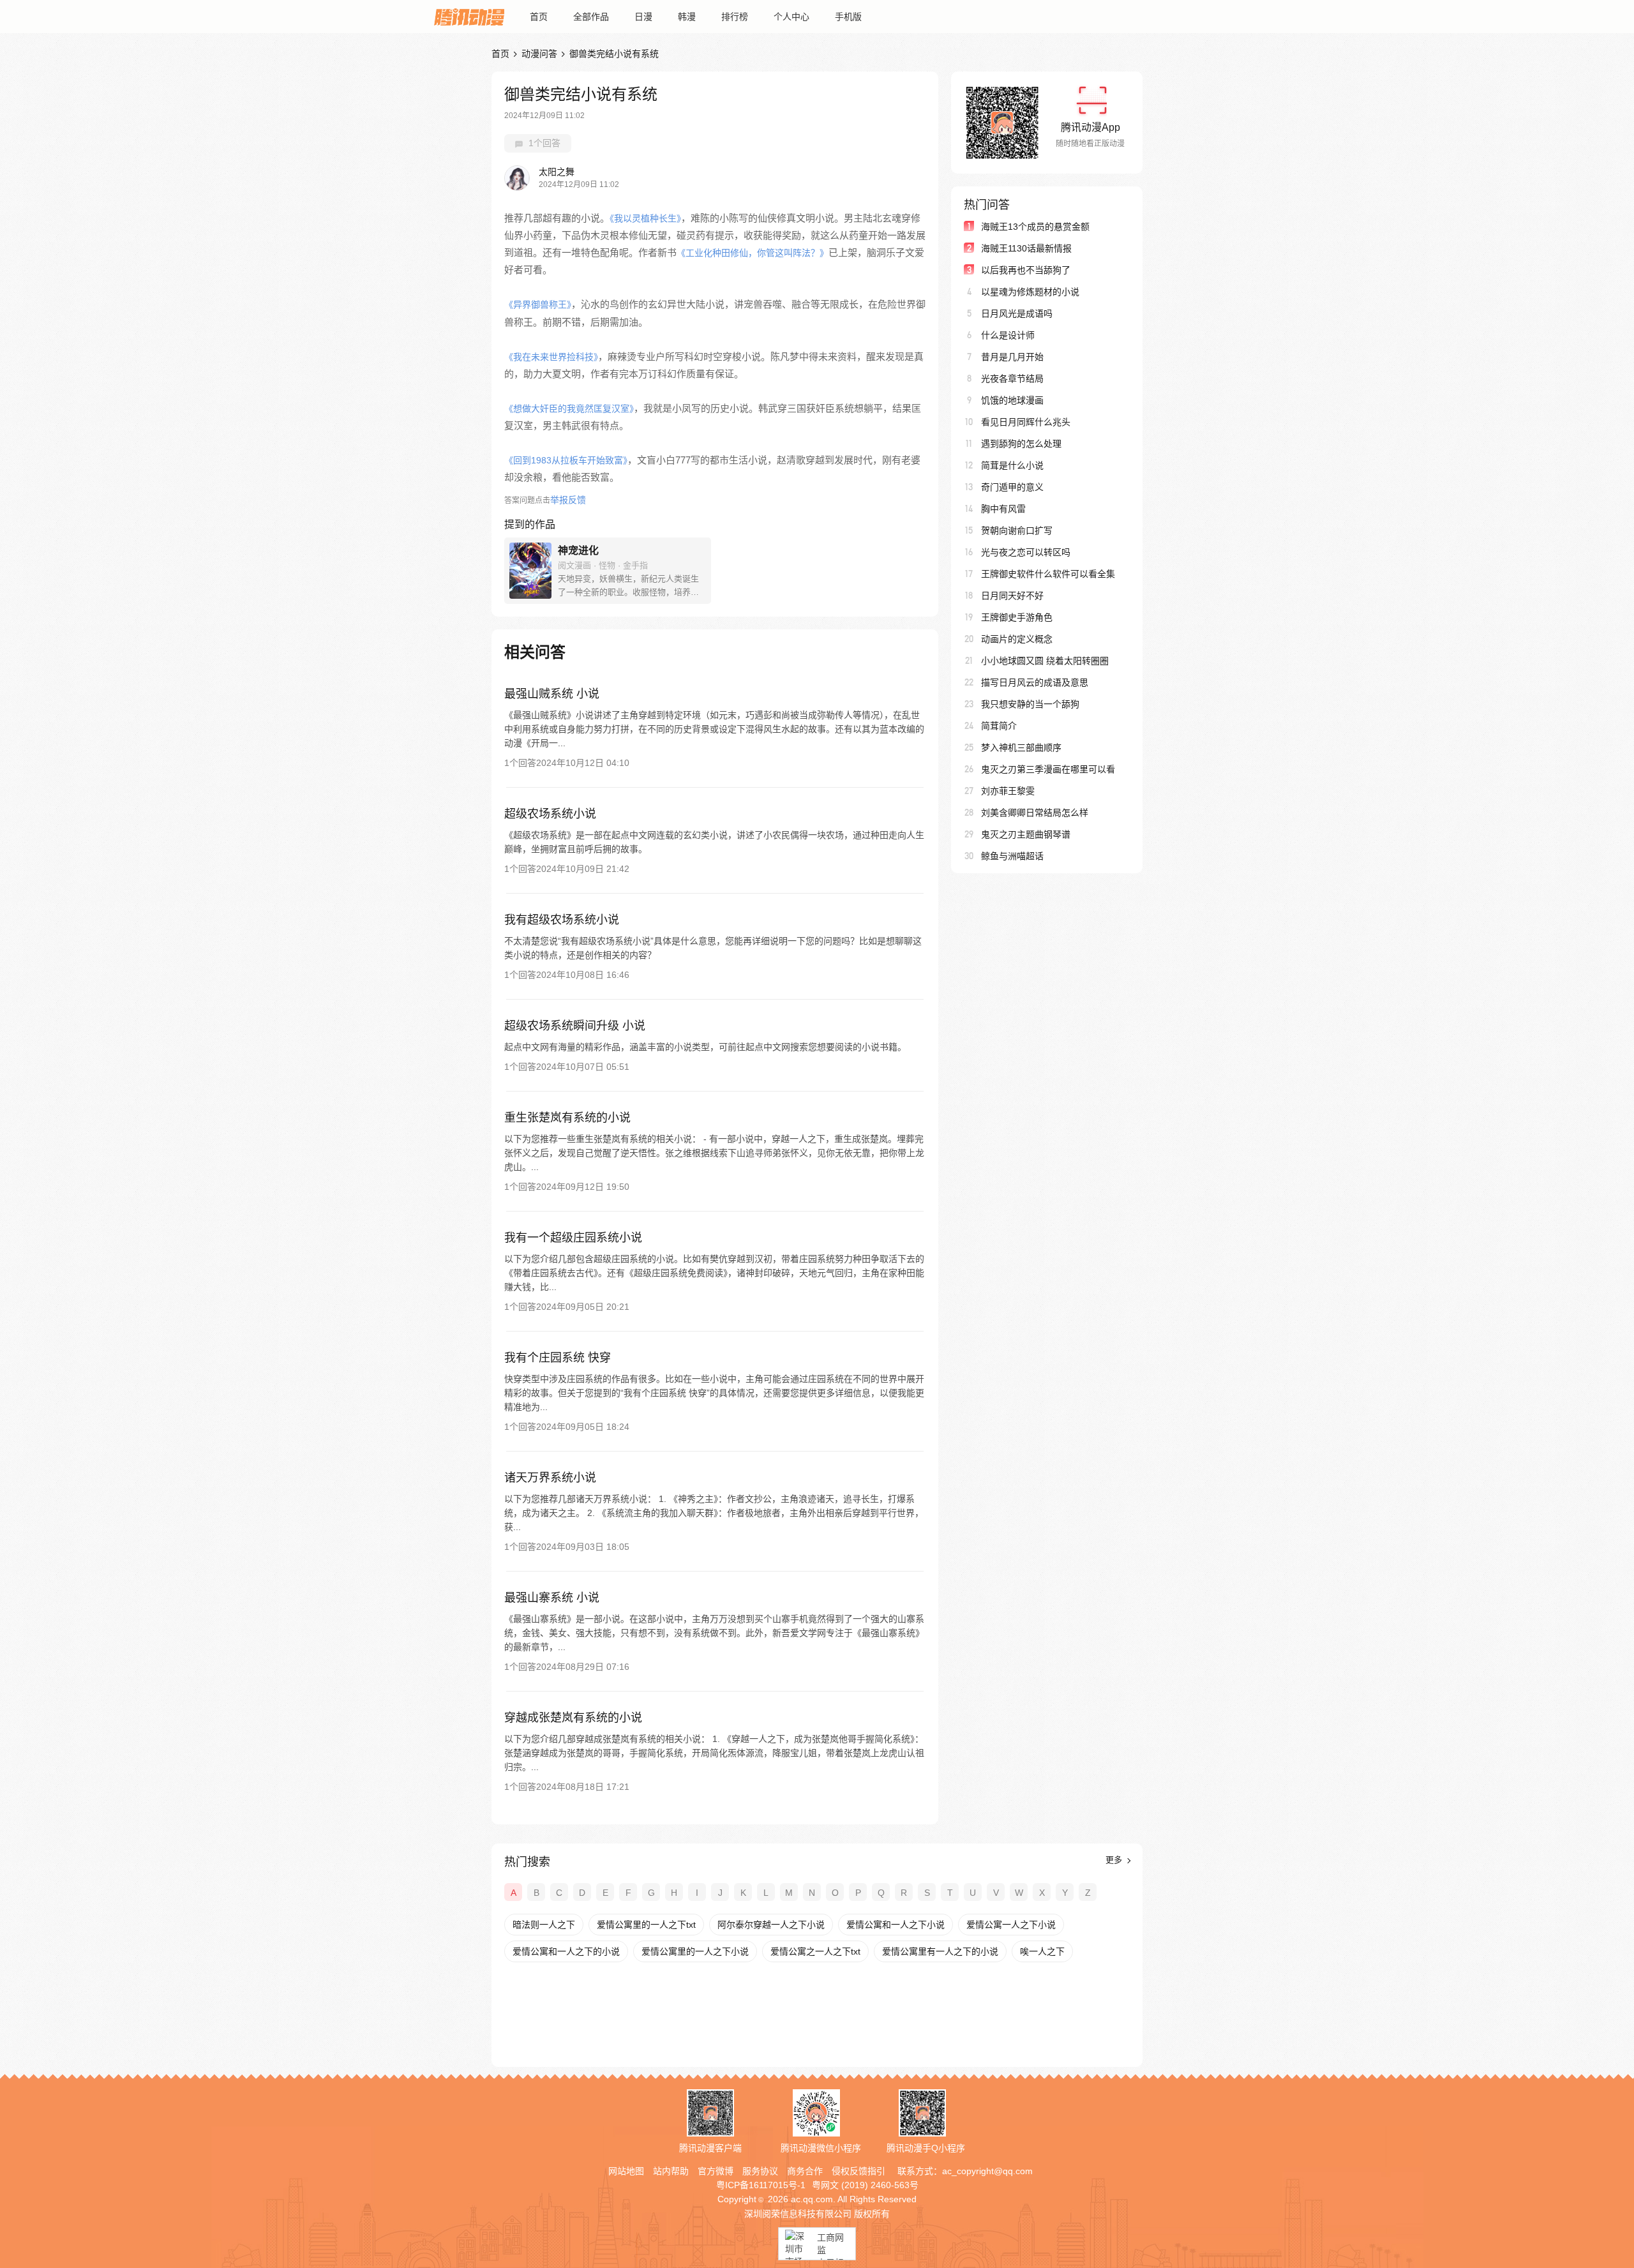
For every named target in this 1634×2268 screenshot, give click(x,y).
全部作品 (591, 17)
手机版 (848, 17)
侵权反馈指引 (858, 2171)
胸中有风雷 (1003, 509)
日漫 (643, 17)
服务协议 (760, 2171)
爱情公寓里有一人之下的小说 (940, 1951)
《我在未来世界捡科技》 (551, 357)
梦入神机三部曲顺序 (1021, 747)
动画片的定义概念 (1017, 639)
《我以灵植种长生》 (645, 218)
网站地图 (626, 2171)
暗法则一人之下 (544, 1925)
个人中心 (791, 17)
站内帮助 (671, 2171)
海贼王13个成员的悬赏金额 (1035, 227)
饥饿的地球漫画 (1012, 400)
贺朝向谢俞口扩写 (1017, 530)
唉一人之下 (1042, 1951)
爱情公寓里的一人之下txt (646, 1925)
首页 (539, 17)
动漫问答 (539, 54)
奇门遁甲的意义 (1012, 487)
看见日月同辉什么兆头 (1026, 422)
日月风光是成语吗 (1017, 313)
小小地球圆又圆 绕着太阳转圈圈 (1045, 661)
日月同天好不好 (1012, 596)
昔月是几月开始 (1012, 357)
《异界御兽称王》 (538, 304)
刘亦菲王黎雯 (1008, 791)
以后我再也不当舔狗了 (1026, 270)
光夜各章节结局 (1012, 379)
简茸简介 (999, 726)
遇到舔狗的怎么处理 (1021, 444)
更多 (1115, 1860)
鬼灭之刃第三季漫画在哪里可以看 (1048, 769)
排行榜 (735, 17)
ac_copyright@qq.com (987, 2171)
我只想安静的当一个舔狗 (1030, 704)
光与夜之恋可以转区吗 (1026, 552)
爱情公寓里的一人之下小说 (695, 1951)
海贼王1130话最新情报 (1026, 248)
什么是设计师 (1008, 335)
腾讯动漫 (469, 17)
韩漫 (687, 17)
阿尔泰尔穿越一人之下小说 (771, 1925)
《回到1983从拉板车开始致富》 (566, 460)
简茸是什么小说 (1012, 465)
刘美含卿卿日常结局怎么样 (1035, 813)
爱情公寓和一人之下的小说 (566, 1951)
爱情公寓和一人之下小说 (896, 1925)
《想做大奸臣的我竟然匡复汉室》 (569, 409)
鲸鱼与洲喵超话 (1012, 856)
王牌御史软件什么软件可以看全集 (1048, 574)
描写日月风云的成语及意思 (1035, 682)
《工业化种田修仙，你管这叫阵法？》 (753, 253)
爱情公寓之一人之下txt (815, 1951)
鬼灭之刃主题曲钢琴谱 (1026, 834)
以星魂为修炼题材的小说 (1030, 292)
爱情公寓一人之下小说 (1011, 1925)
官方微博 (716, 2171)
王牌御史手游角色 (1017, 617)
